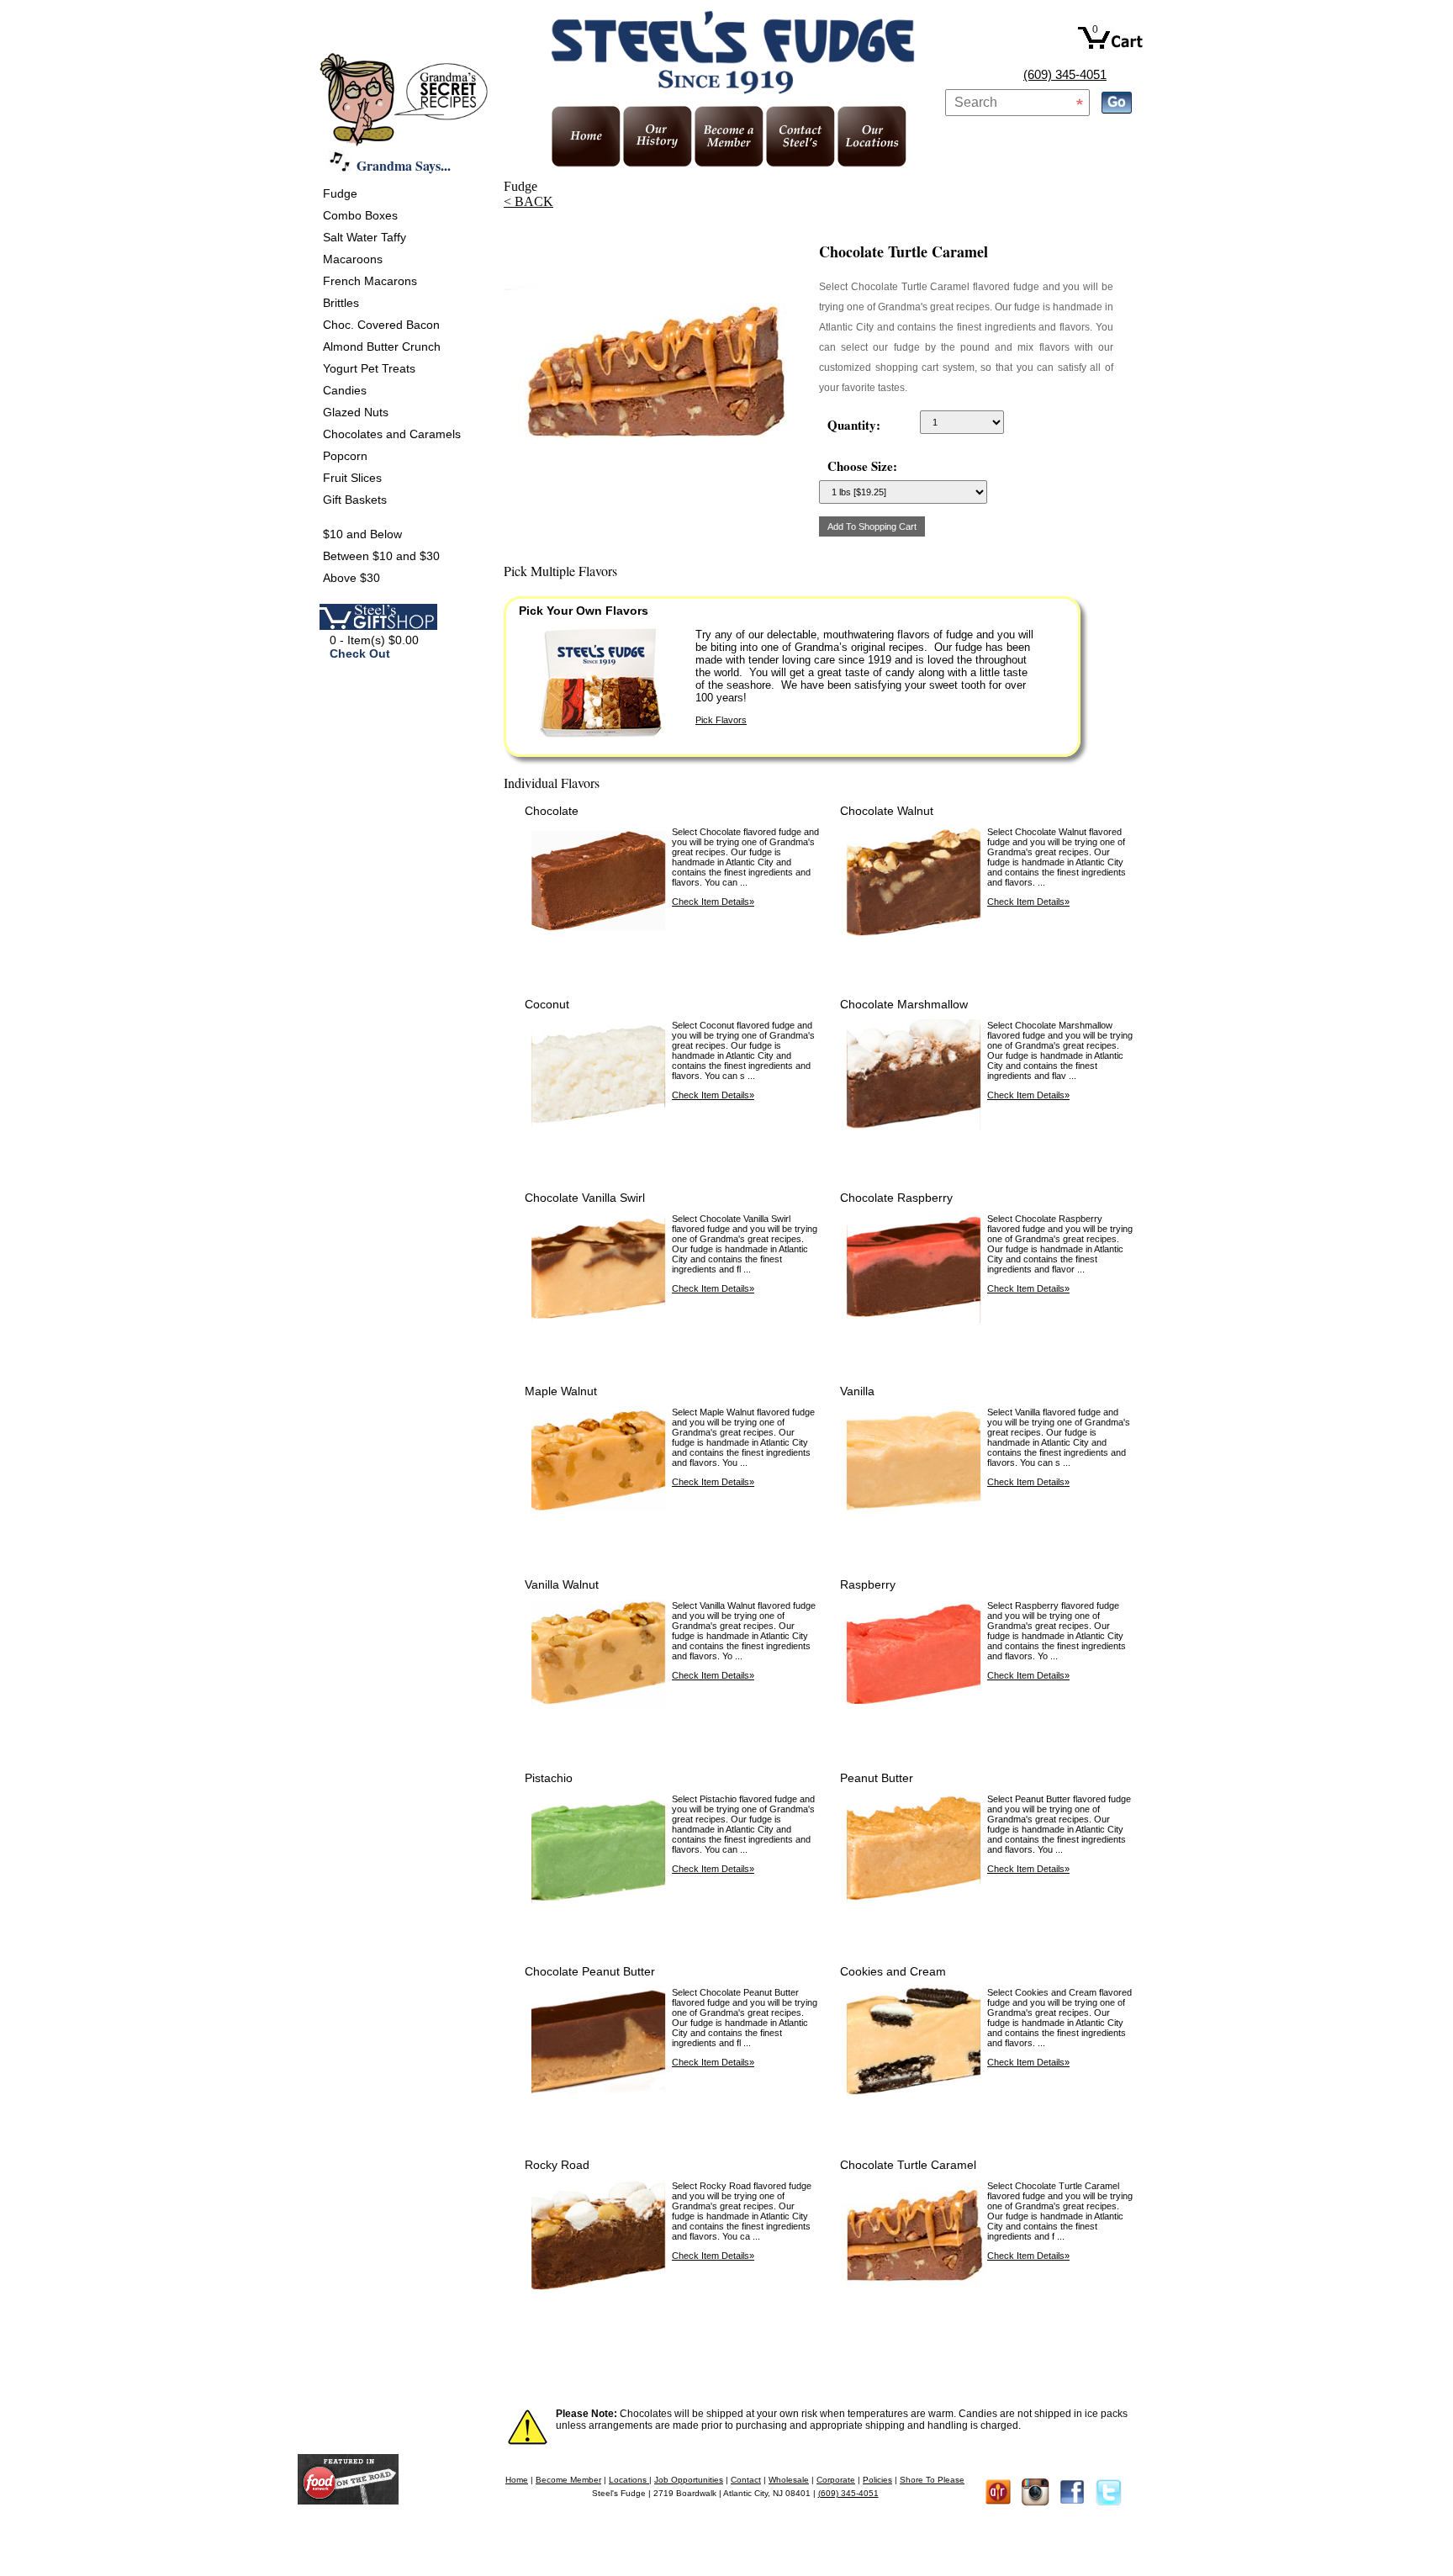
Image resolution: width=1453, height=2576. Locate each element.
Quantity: (854, 425)
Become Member (568, 2480)
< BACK (528, 201)
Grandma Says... (404, 165)
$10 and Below (362, 534)
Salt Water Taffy (365, 237)
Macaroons (353, 259)
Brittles (341, 303)
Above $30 (351, 578)
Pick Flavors (721, 720)
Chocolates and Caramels (392, 434)
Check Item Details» (713, 902)
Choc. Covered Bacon (381, 325)
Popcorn (345, 456)
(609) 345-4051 (1065, 74)
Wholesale (789, 2480)
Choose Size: (862, 466)
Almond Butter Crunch (382, 346)
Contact (746, 2480)
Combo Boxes (360, 215)
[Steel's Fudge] (348, 2500)
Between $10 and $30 (381, 556)
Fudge (340, 193)
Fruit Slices (352, 478)
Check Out (360, 653)
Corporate (836, 2480)
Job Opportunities (689, 2480)
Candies (345, 390)
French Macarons (370, 281)
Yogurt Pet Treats (369, 368)
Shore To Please (932, 2480)
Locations (629, 2480)
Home (517, 2480)
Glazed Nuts (356, 412)
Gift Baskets (355, 500)
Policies (877, 2480)
